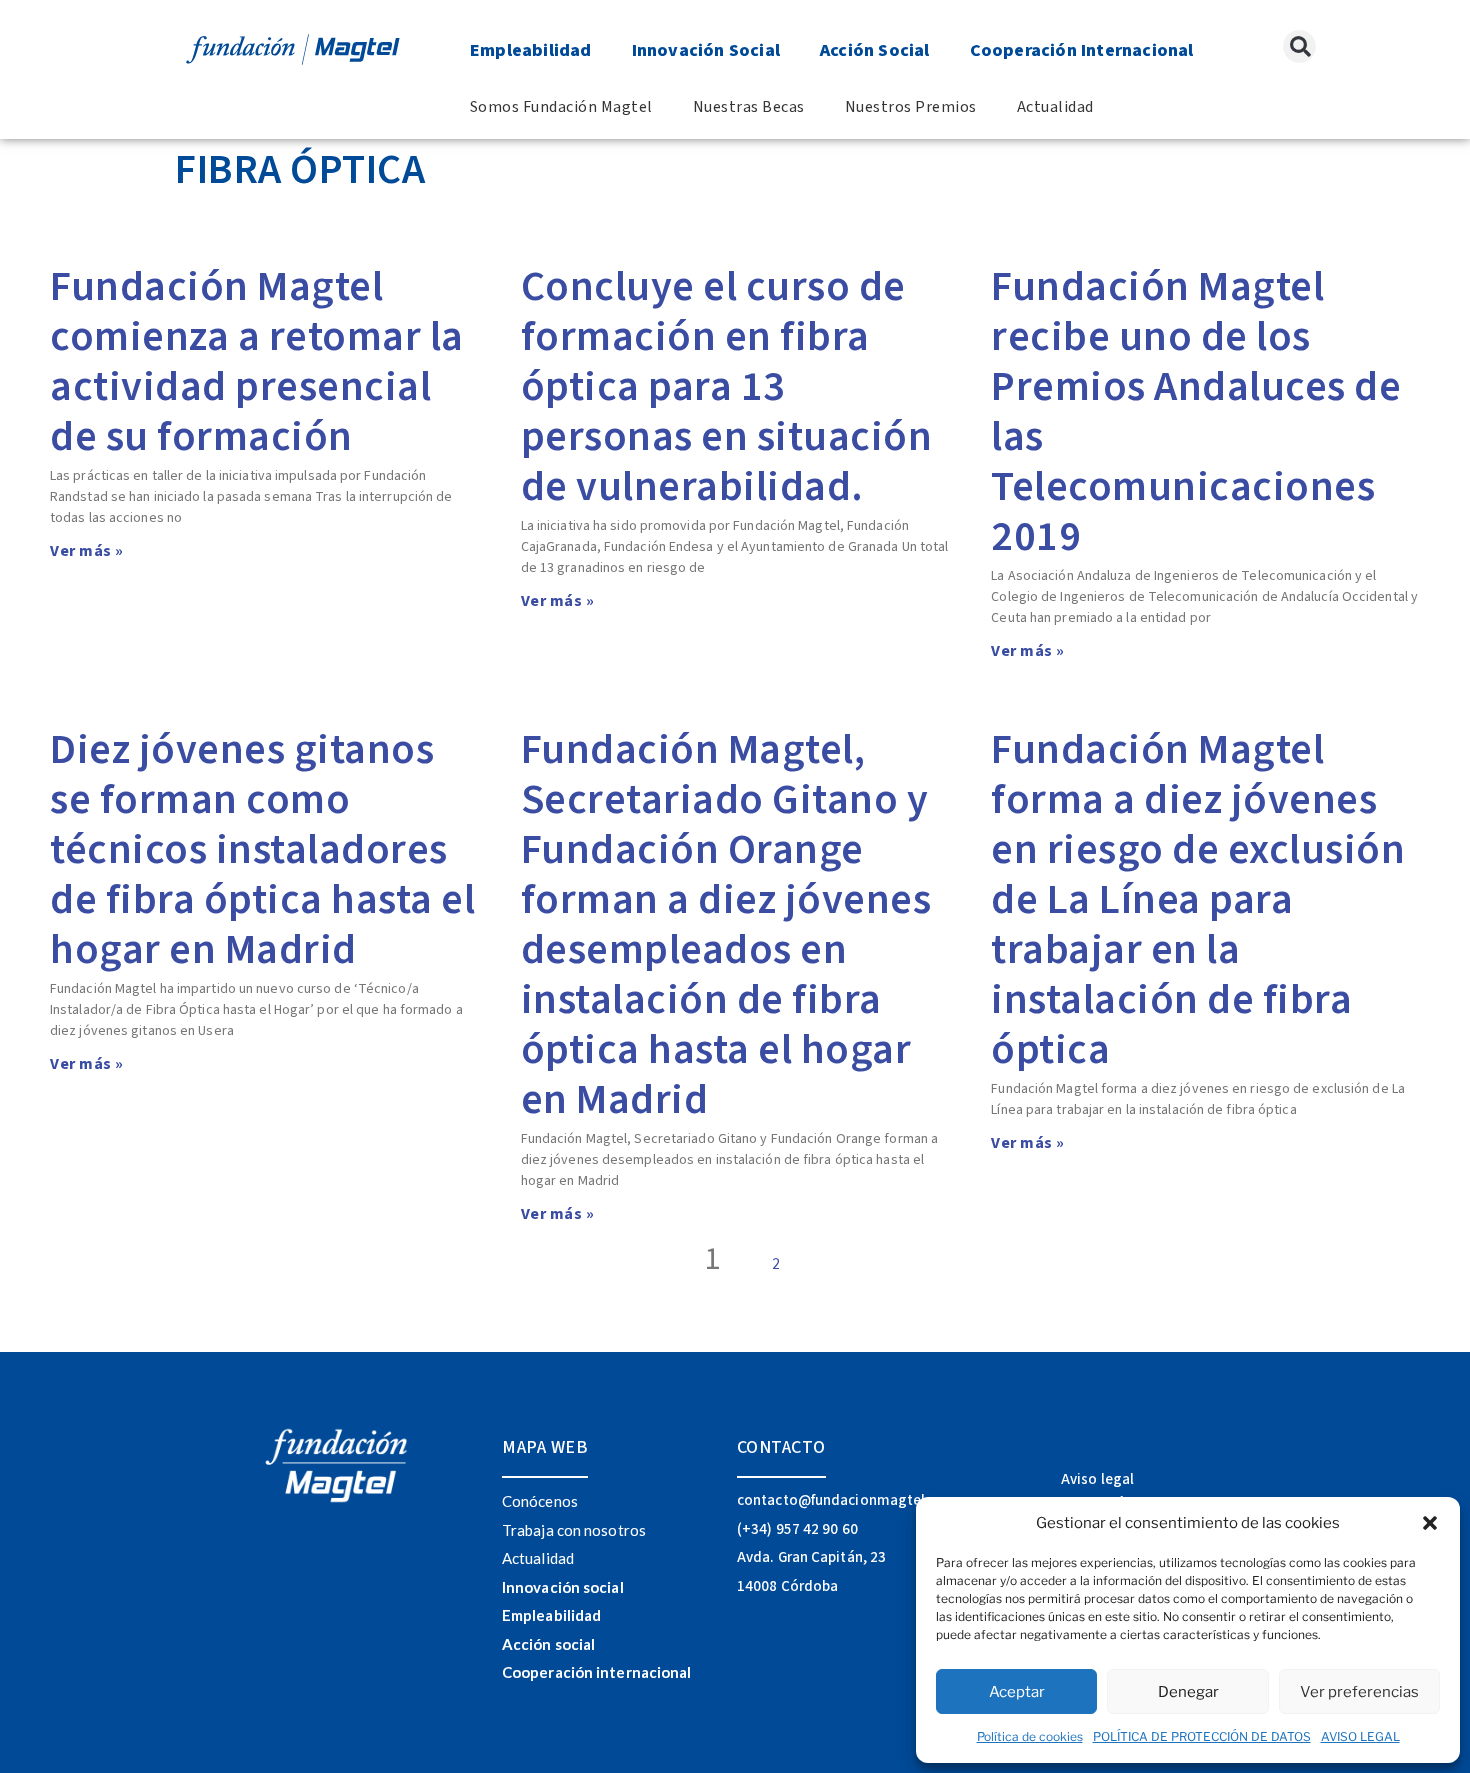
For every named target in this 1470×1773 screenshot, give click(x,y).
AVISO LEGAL (1360, 1736)
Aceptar (1017, 1692)
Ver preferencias (1359, 1692)
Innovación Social (706, 50)
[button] (1430, 1523)
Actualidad (1055, 107)
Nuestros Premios (911, 107)
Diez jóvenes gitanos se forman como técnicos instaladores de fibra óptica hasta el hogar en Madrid (262, 850)
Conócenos (540, 1501)
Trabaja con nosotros (574, 1530)
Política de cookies (1030, 1736)
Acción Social (875, 50)
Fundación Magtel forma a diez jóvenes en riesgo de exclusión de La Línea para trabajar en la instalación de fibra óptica (1198, 900)
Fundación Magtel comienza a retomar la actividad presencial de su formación (257, 362)
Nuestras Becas (749, 107)
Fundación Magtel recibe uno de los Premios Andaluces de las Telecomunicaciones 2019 (1196, 412)
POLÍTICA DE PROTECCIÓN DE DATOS (1202, 1736)
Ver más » (87, 551)
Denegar (1188, 1692)
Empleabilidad (531, 50)
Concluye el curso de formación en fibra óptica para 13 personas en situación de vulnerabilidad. (727, 387)
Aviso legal (1097, 1479)
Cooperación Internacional (1082, 50)
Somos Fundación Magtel (561, 107)
